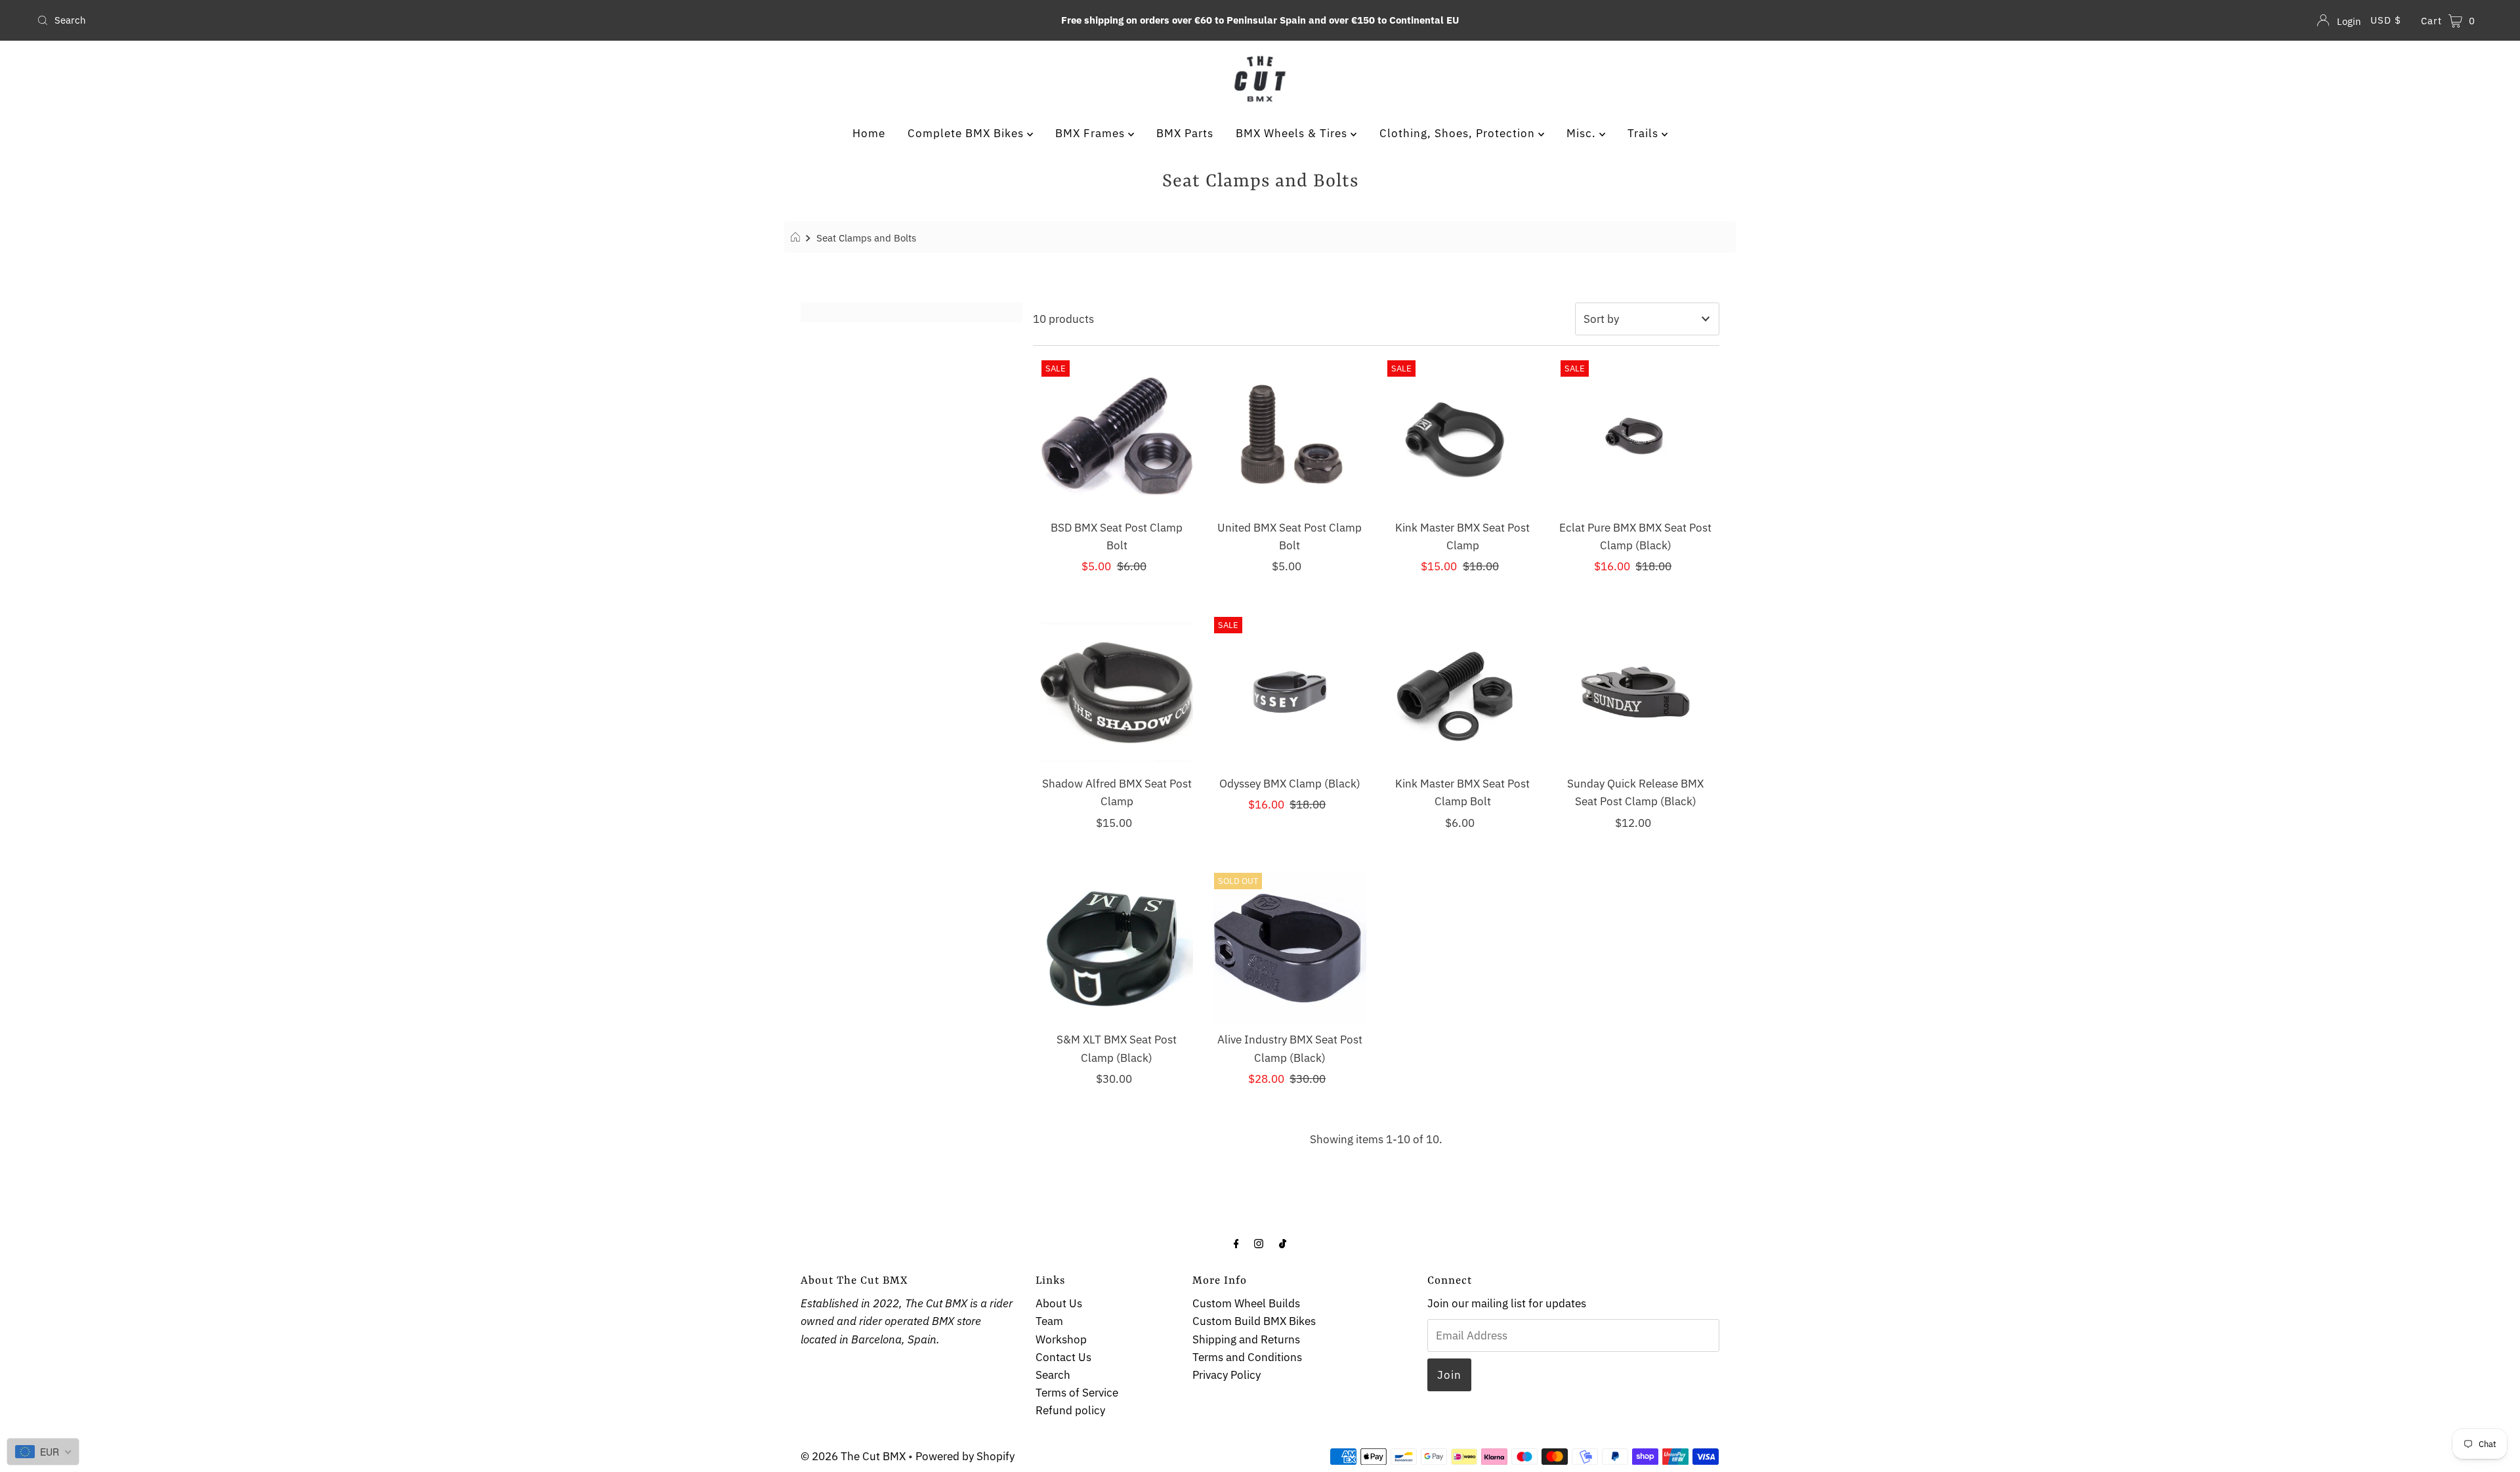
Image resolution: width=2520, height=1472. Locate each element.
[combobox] (437, 20)
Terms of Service (1077, 1393)
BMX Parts (1185, 133)
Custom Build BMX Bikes (1254, 1321)
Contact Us (1063, 1357)
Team (1049, 1321)
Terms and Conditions (1247, 1357)
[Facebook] (1236, 1243)
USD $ (2386, 20)
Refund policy (1070, 1410)
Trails (1645, 133)
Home (869, 133)
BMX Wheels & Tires (1293, 133)
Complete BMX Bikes (967, 133)
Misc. (1583, 133)
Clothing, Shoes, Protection (1459, 133)
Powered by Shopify (965, 1456)
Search (1053, 1375)
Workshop (1061, 1339)
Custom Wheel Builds (1246, 1303)
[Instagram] (1259, 1243)
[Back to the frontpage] (797, 238)
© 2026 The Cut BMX (853, 1456)
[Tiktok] (1283, 1243)
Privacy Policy (1227, 1375)
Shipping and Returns (1246, 1339)
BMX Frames (1092, 133)
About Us (1059, 1303)
